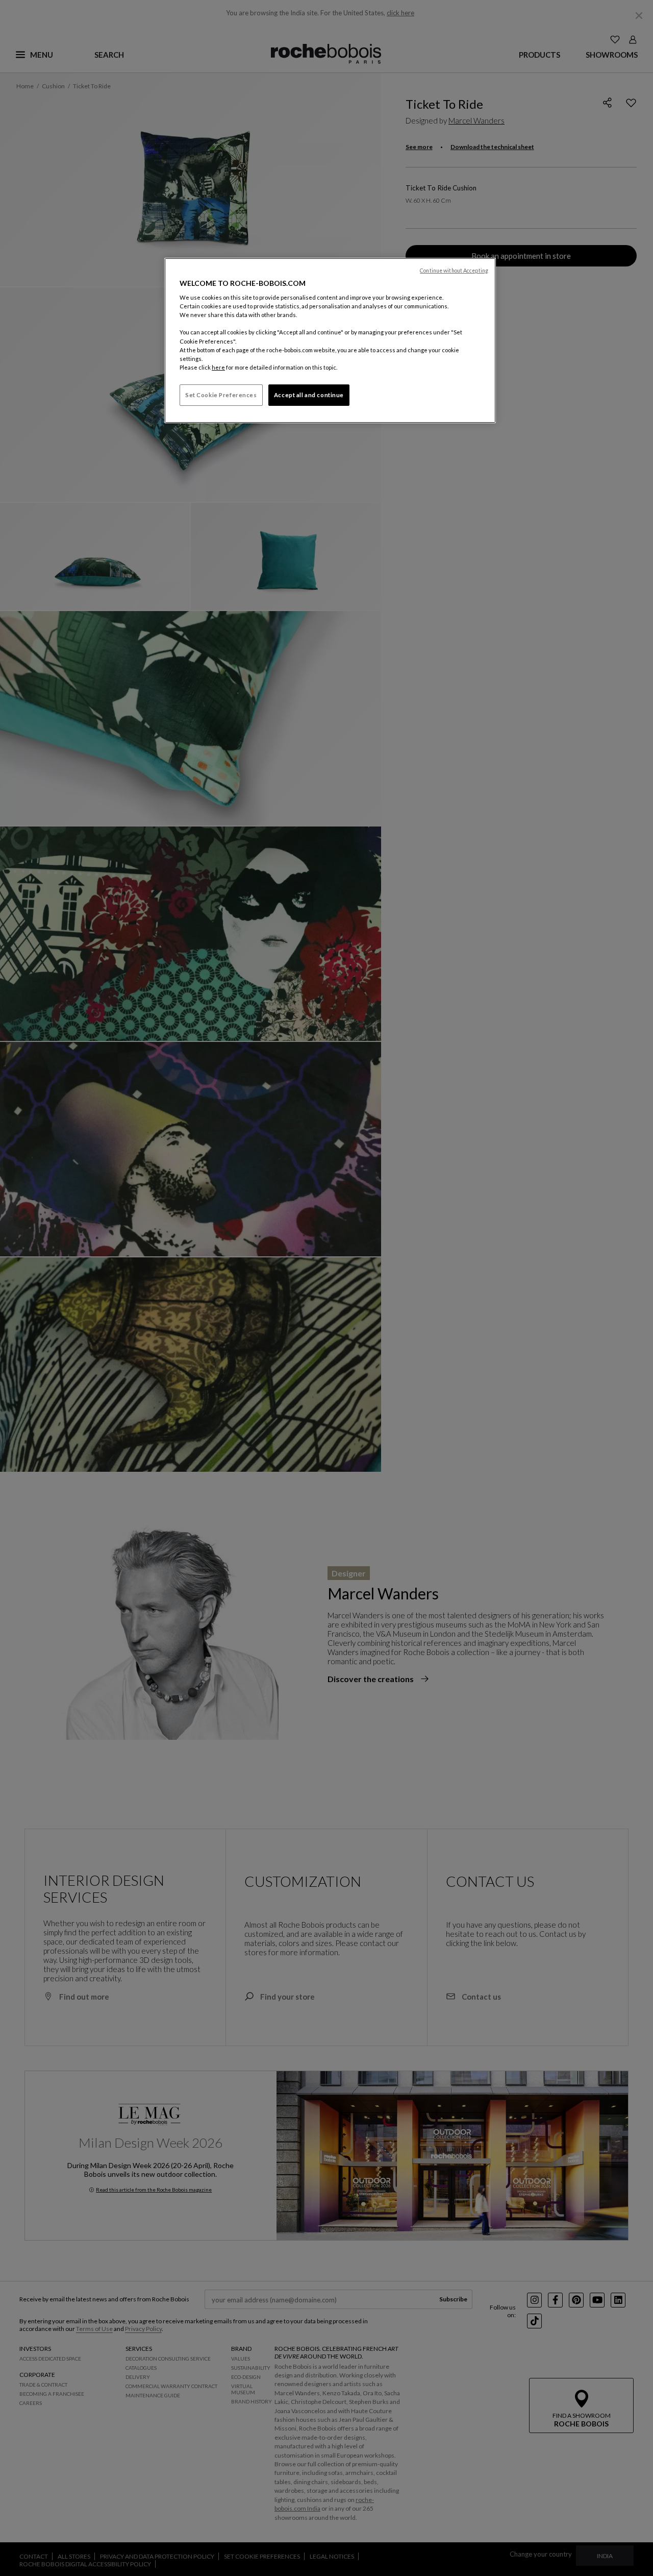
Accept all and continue (309, 395)
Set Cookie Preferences (221, 395)
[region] (330, 341)
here (218, 367)
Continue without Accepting (454, 271)
